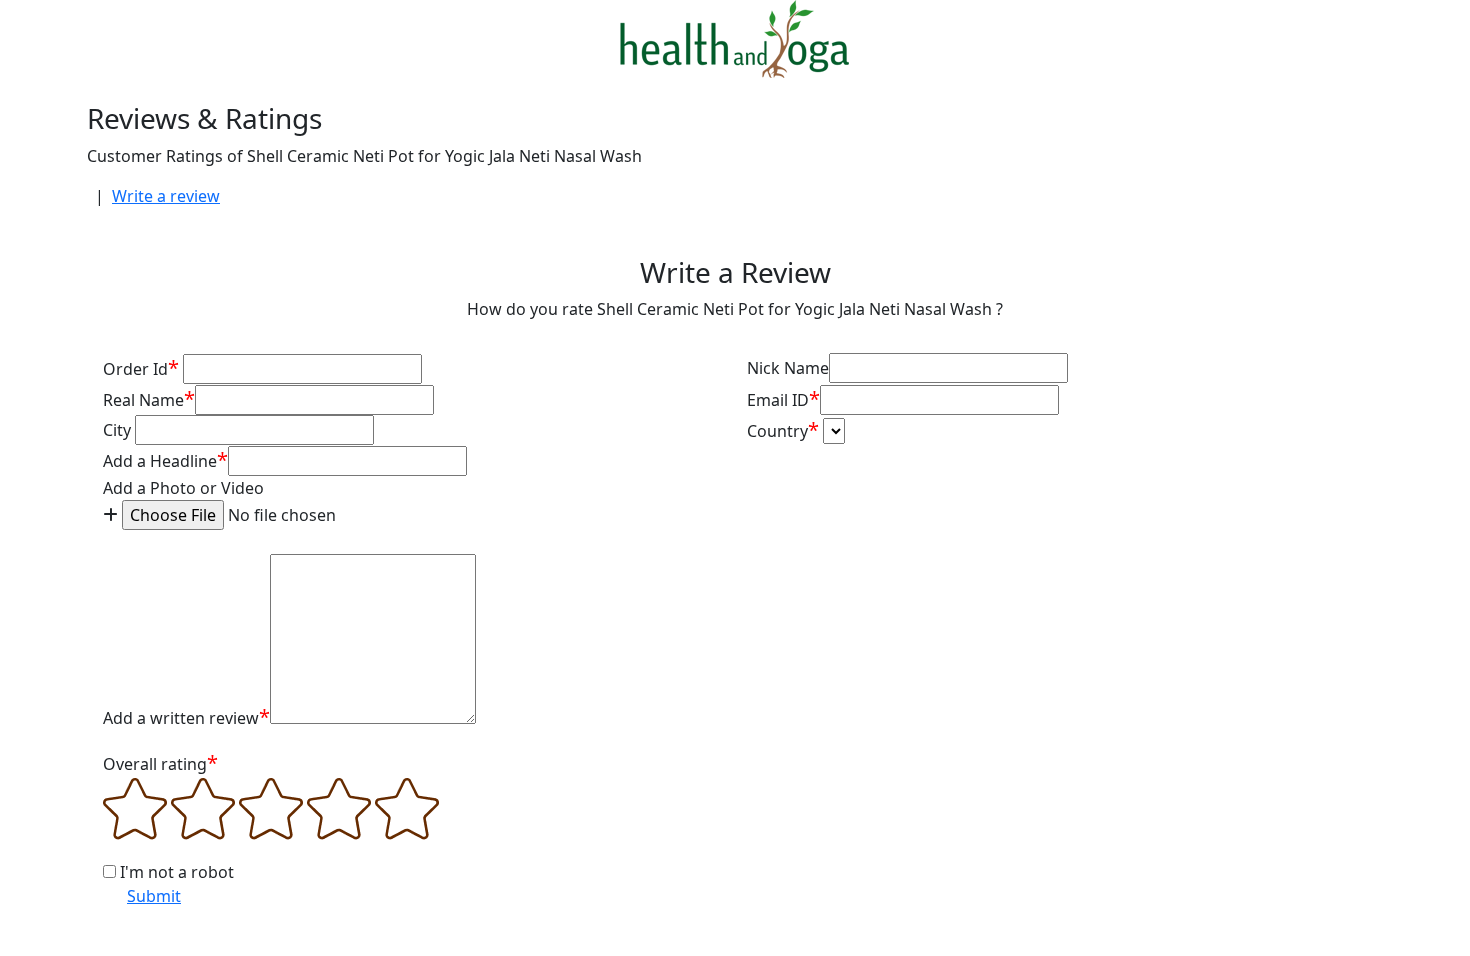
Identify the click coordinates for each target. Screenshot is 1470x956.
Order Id (141, 367)
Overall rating (160, 762)
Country (783, 429)
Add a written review (186, 716)
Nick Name (788, 368)
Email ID (783, 398)
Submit (154, 896)
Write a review (166, 196)
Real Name (149, 398)
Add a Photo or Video (183, 488)
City (117, 430)
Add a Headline (165, 459)
